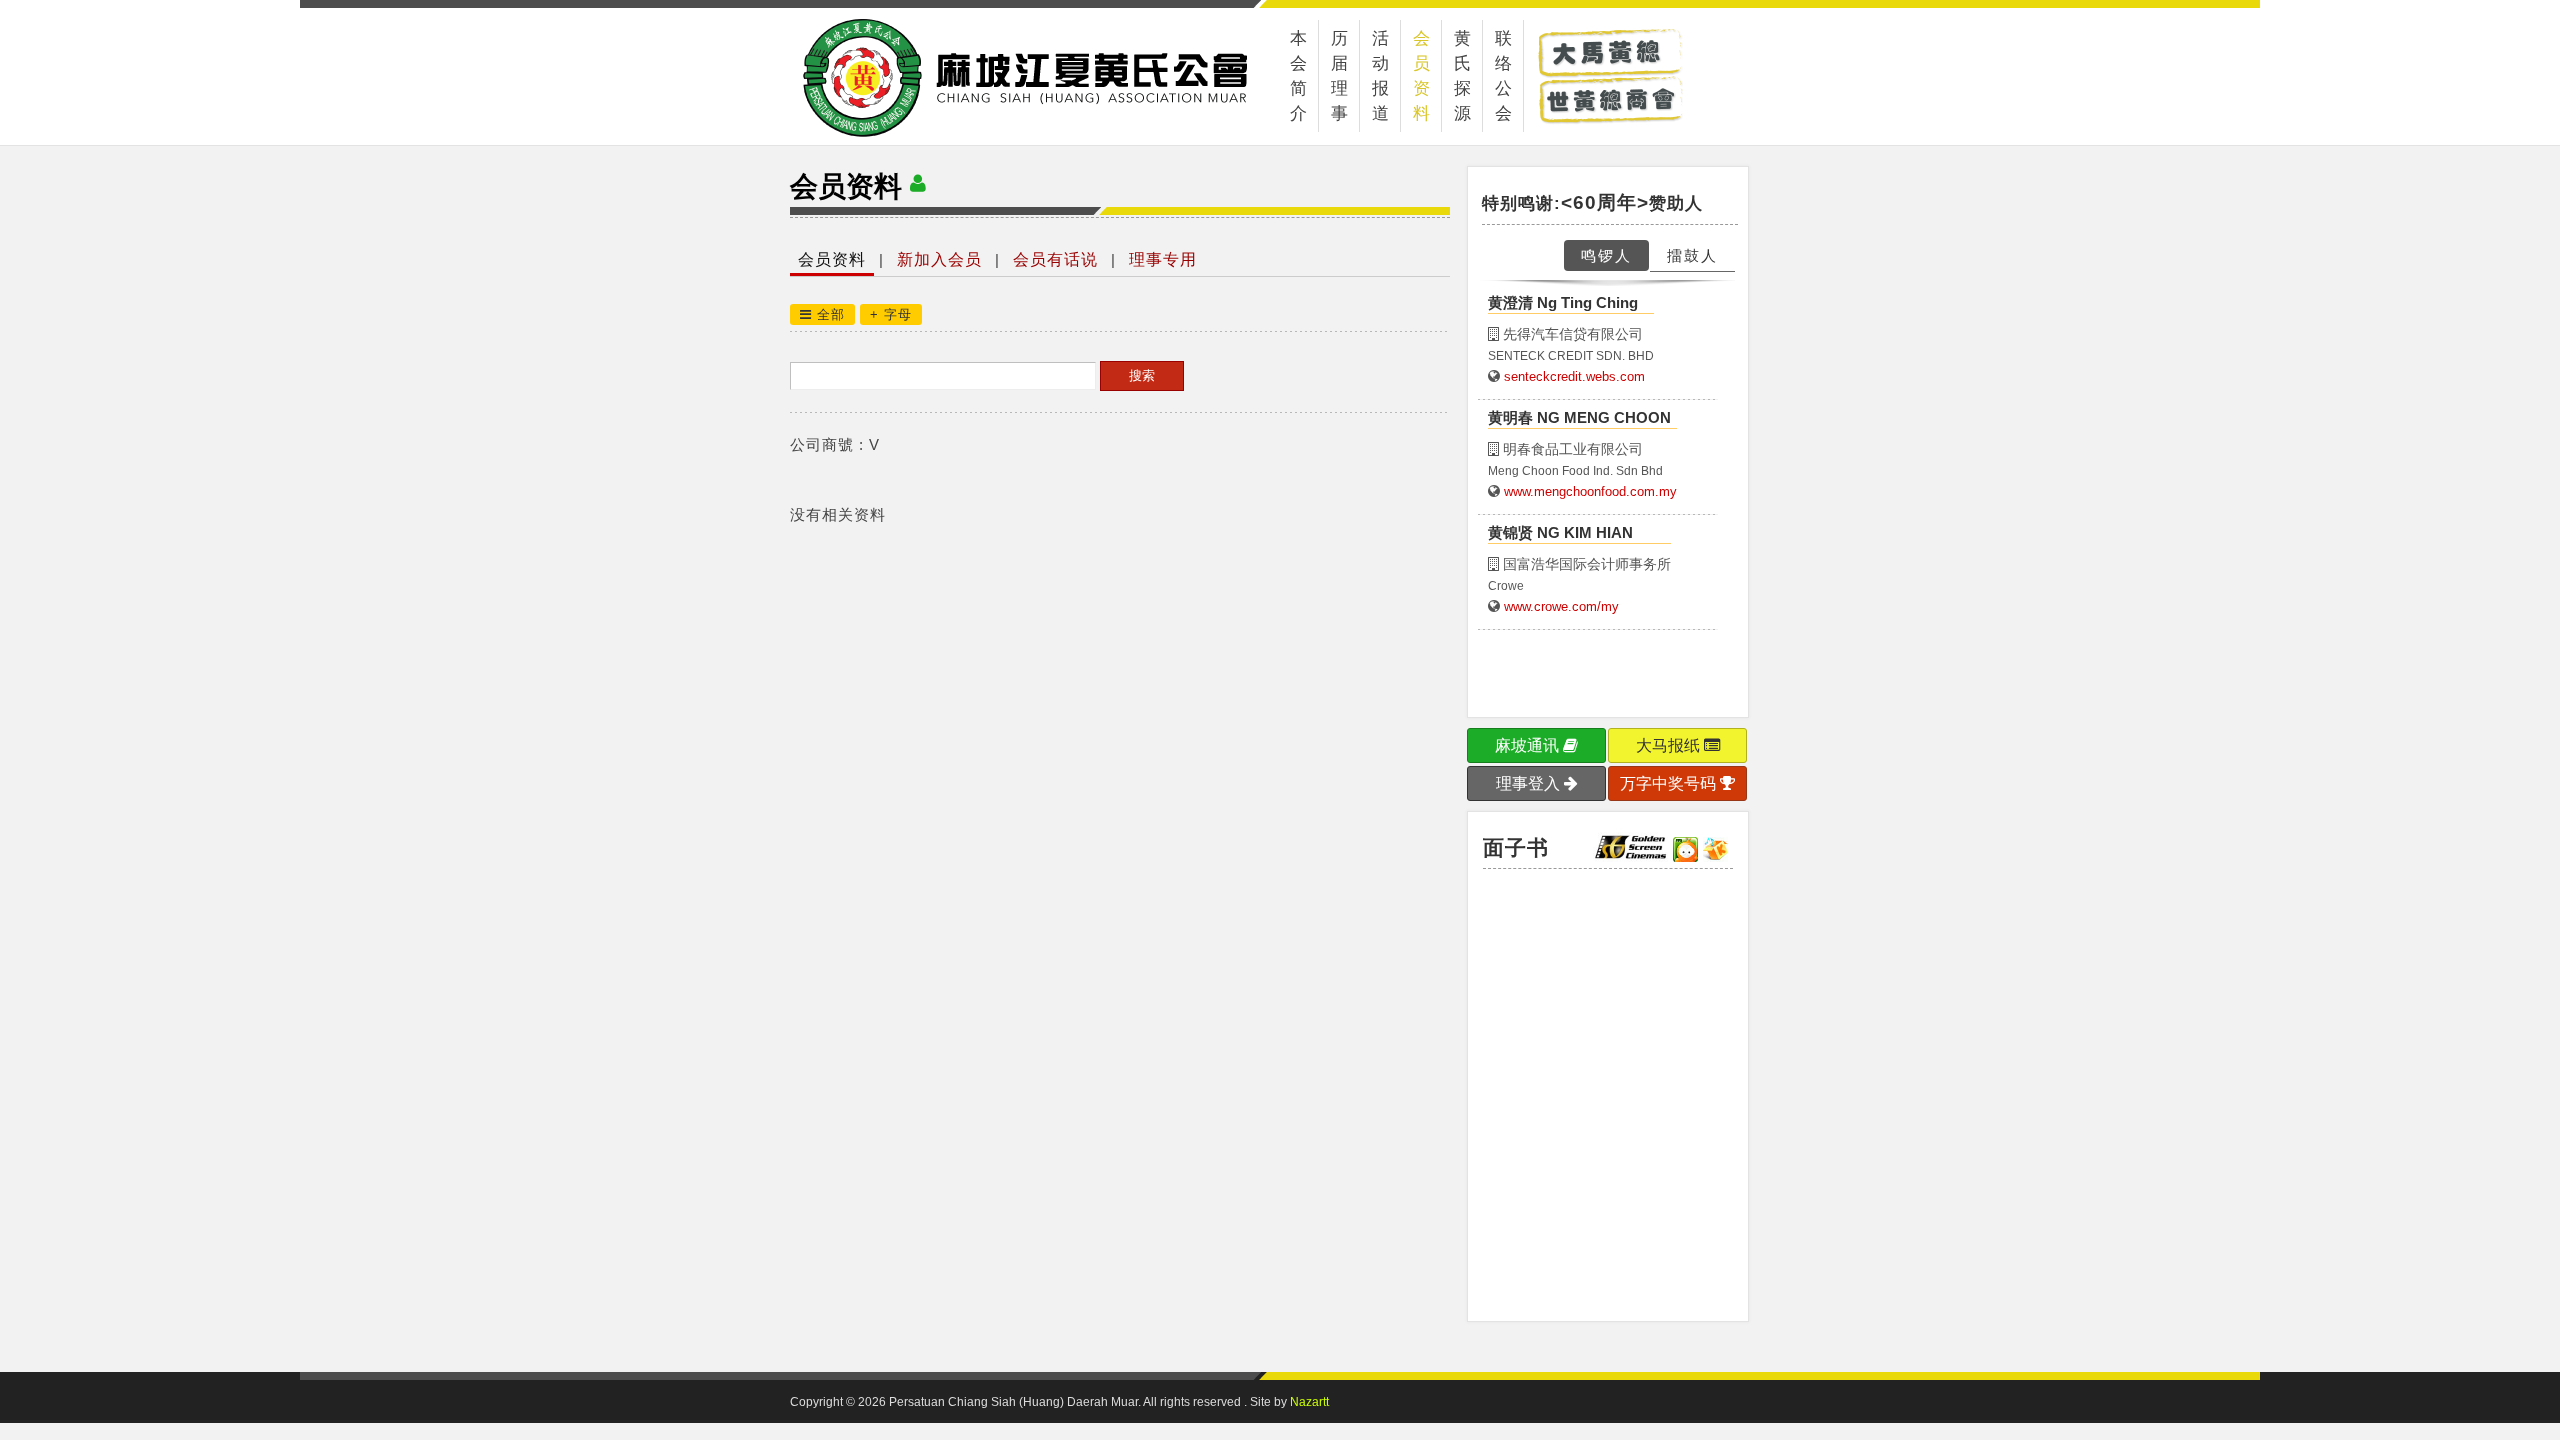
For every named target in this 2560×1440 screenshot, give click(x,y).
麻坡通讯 (1529, 745)
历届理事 (1339, 76)
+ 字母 (891, 314)
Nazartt (1309, 1402)
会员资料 (1421, 76)
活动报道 (1380, 76)
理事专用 (1163, 259)
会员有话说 (1055, 259)
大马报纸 (1670, 745)
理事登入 (1530, 783)
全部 (828, 314)
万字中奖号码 (1670, 783)
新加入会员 (939, 259)
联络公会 (1503, 76)
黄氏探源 (1462, 76)
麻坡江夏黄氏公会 (1059, 77)
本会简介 (1298, 76)
